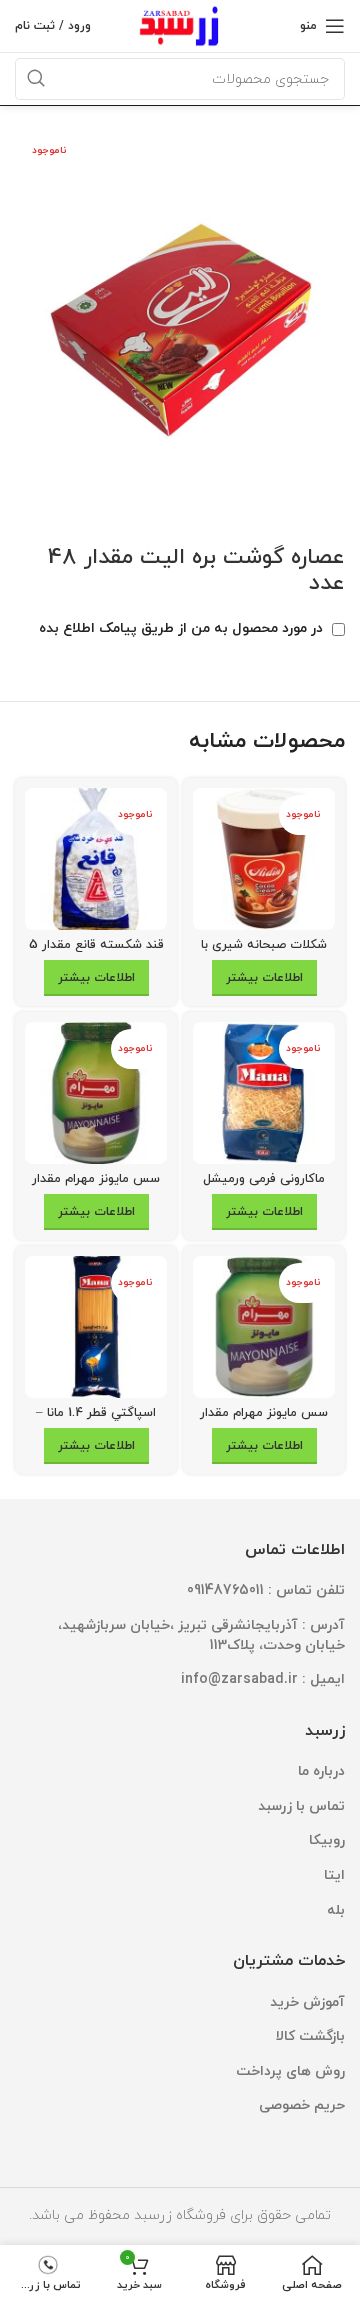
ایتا (334, 1875)
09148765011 (225, 1590)
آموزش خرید (307, 2002)
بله (336, 1910)
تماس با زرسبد (301, 1806)
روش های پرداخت (290, 2071)
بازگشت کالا (310, 2036)
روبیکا (327, 1840)
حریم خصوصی (302, 2105)
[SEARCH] (36, 79)
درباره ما (321, 1771)
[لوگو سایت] (180, 24)
